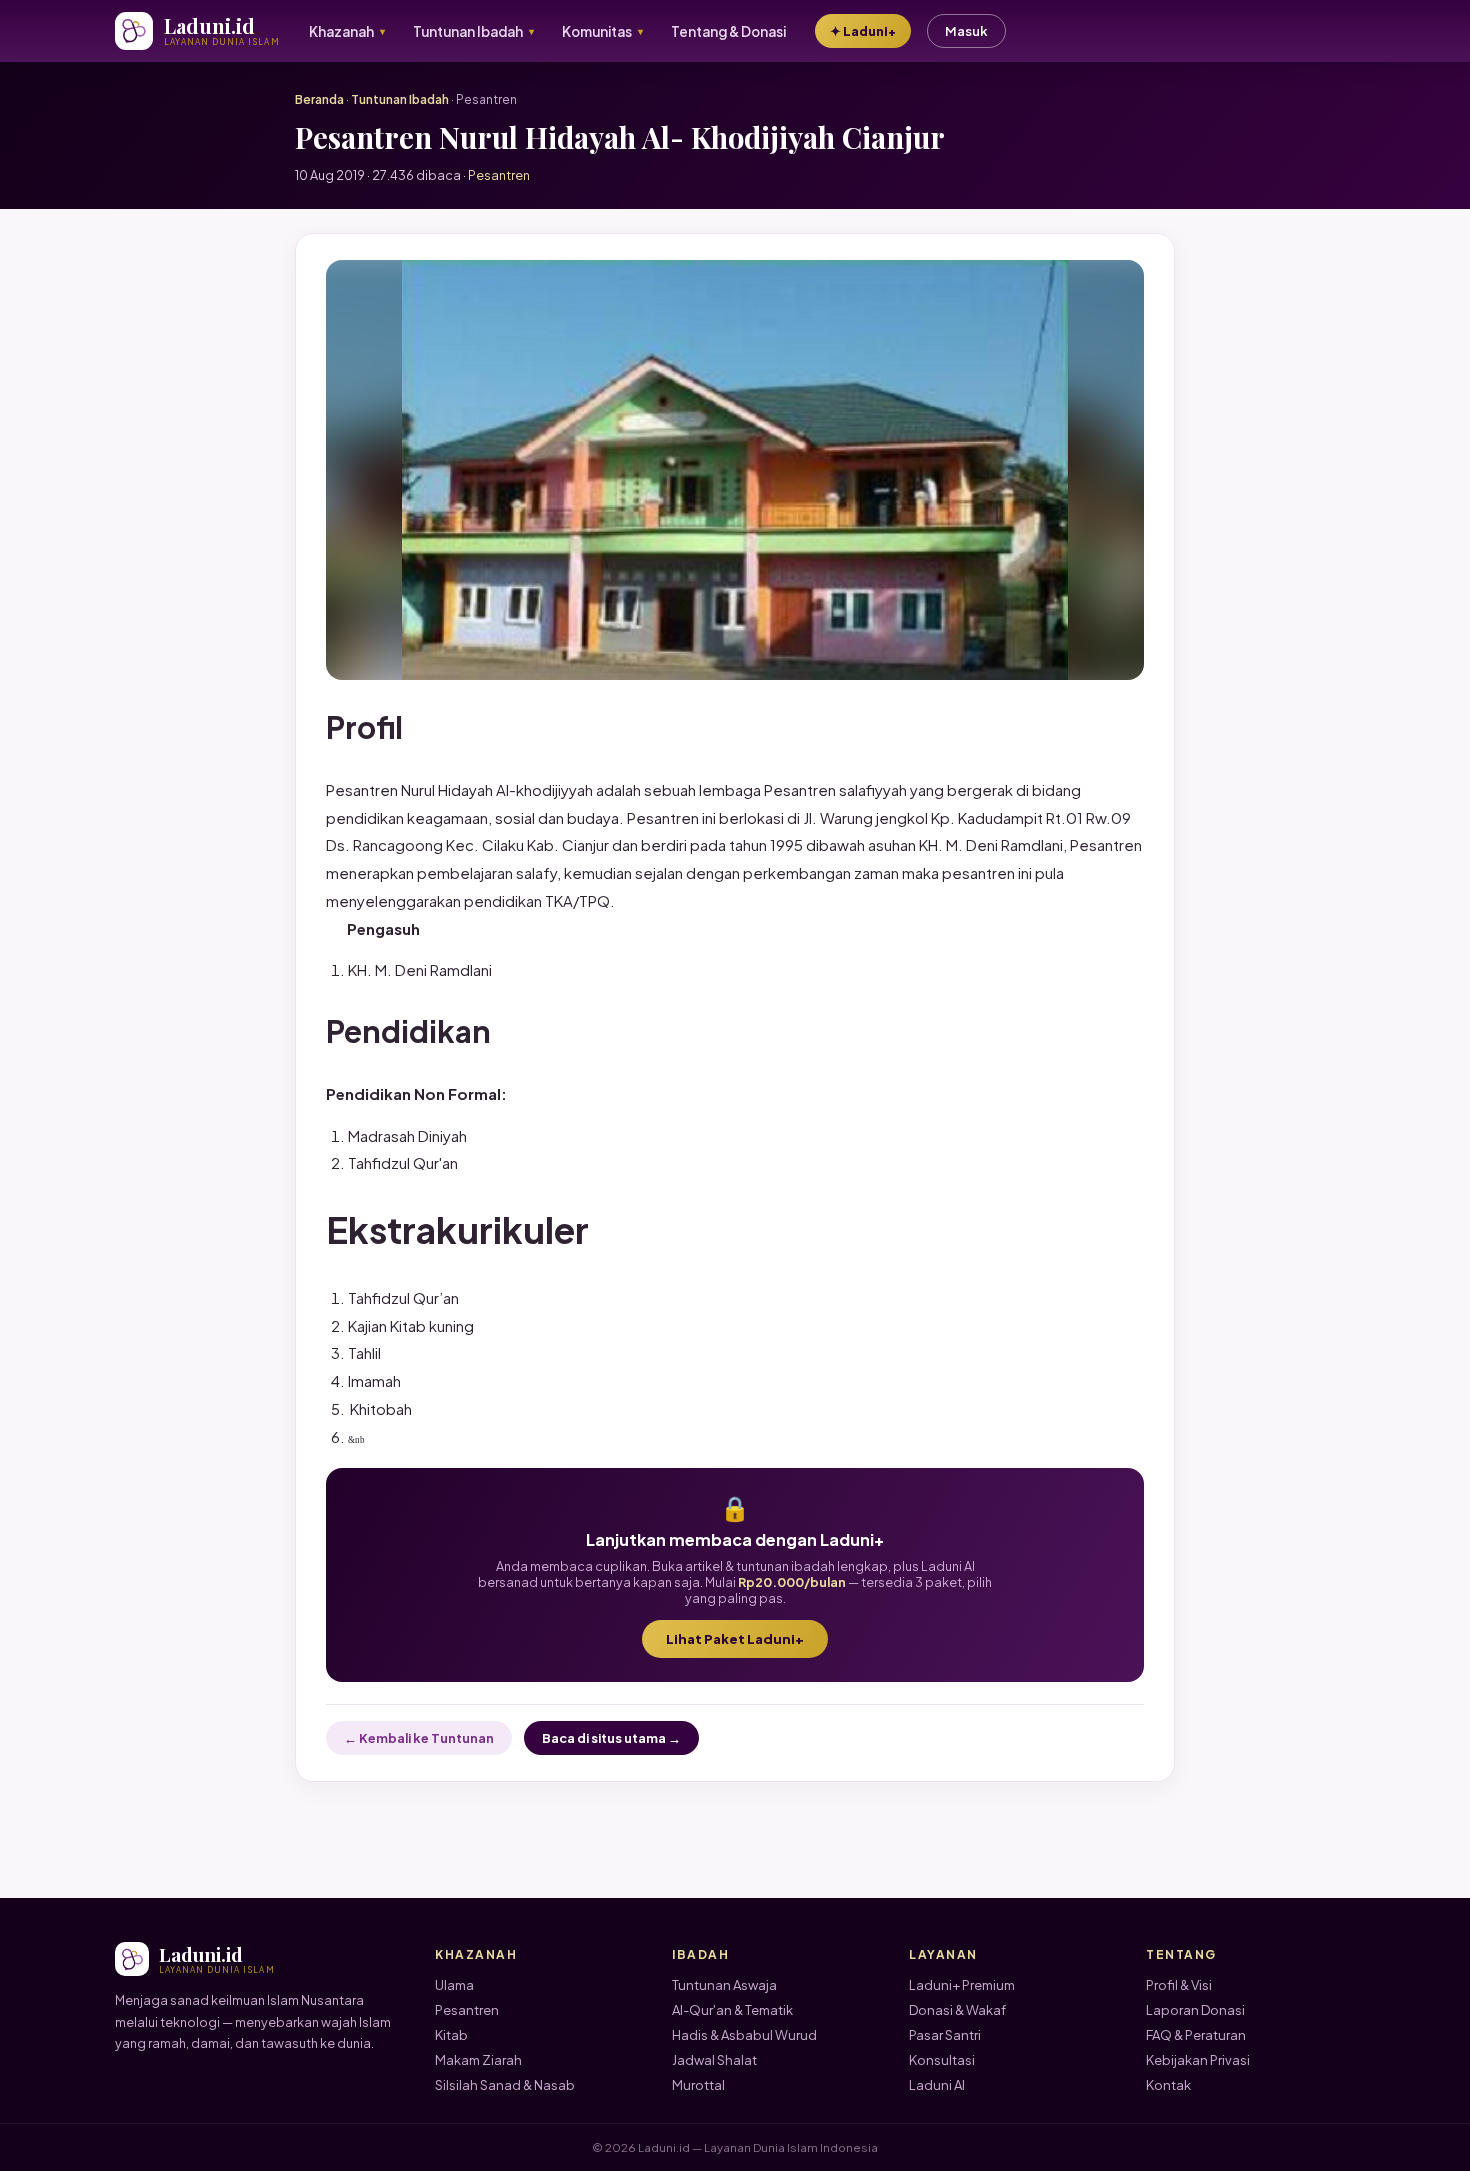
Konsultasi (942, 2060)
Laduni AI (937, 2085)
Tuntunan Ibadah (400, 99)
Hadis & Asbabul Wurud (744, 2035)
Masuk (966, 31)
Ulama (454, 1985)
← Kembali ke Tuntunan (419, 1738)
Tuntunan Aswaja (724, 1985)
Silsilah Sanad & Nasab (505, 2085)
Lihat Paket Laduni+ (735, 1639)
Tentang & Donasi (728, 31)
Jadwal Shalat (714, 2060)
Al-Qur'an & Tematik (732, 2010)
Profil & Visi (1179, 1985)
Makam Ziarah (478, 2060)
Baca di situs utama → (611, 1738)
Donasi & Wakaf (957, 2010)
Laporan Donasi (1195, 2010)
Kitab (451, 2035)
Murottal (698, 2085)
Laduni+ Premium (962, 1985)
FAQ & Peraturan (1196, 2035)
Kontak (1168, 2085)
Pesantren (467, 2010)
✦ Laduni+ (863, 31)
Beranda (319, 99)
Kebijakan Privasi (1198, 2060)
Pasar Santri (945, 2035)
